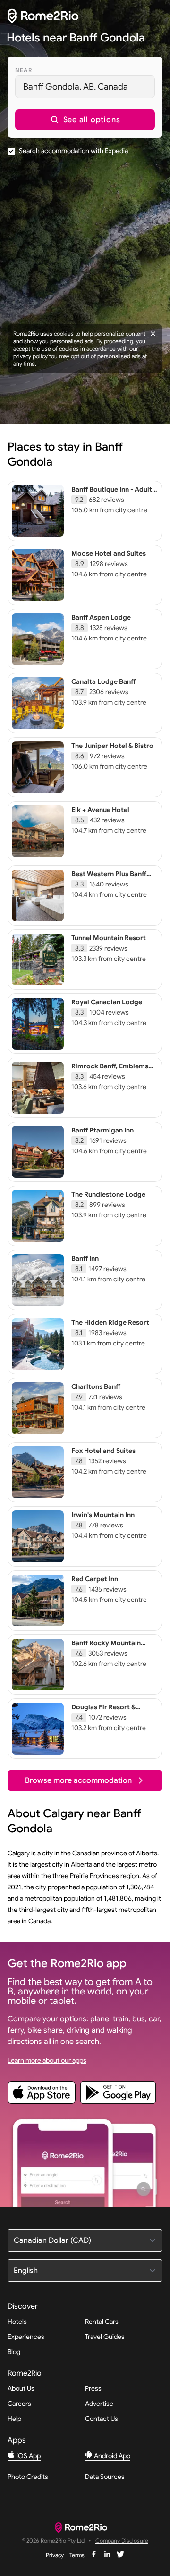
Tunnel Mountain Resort (109, 938)
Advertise (99, 2404)
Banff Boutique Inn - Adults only (113, 493)
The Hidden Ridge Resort (110, 1322)
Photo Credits (28, 2477)
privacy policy (30, 356)
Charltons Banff (96, 1386)
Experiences (26, 2337)
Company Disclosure (122, 2541)
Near (24, 70)
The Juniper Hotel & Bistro (112, 746)
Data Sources (105, 2477)
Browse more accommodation (78, 1780)
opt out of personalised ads (106, 356)
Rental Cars (102, 2322)
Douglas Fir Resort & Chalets (103, 1711)
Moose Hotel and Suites (109, 553)
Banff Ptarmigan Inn (102, 1130)
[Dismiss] (153, 334)
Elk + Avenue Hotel (100, 810)
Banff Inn (85, 1258)
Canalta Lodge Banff (103, 681)
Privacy (55, 2555)
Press (93, 2388)
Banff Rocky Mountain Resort (106, 1647)
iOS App (28, 2456)
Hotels (17, 2322)
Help (14, 2419)
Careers (19, 2404)
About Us (21, 2388)
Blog (14, 2352)
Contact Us (102, 2419)
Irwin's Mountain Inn (103, 1515)
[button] (85, 120)
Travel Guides (105, 2337)
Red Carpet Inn (95, 1579)
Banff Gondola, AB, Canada (76, 87)
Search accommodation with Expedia (73, 151)
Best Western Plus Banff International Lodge (109, 878)
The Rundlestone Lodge (108, 1194)
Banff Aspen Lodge (101, 617)
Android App (111, 2456)
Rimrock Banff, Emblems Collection (110, 1070)
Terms (77, 2555)
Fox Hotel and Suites (103, 1451)
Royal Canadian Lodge (107, 1002)
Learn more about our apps (47, 2060)
